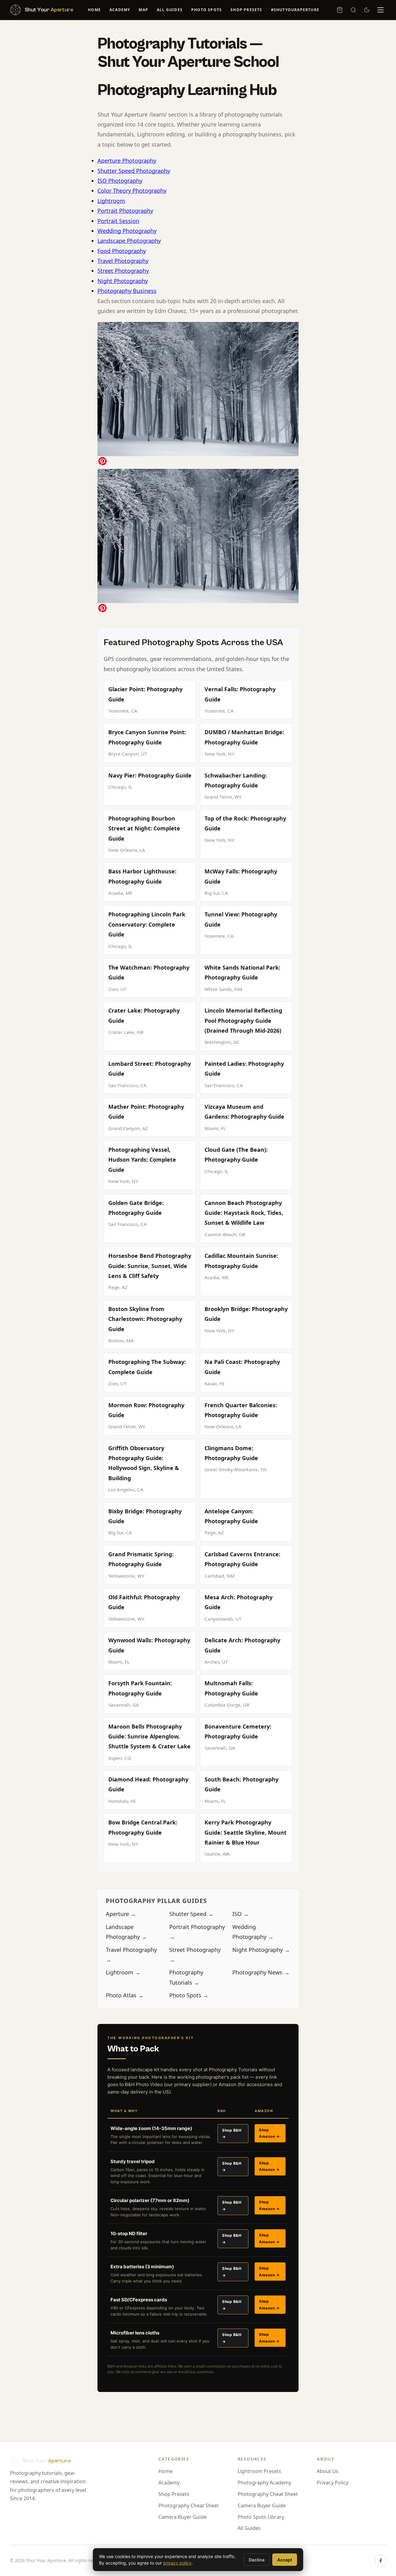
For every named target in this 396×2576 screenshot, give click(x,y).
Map (143, 10)
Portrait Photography (125, 211)
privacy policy (177, 2563)
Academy (120, 10)
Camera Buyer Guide (183, 2517)
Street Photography (123, 271)
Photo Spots (207, 10)
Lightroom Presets (259, 2471)
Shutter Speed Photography (134, 171)
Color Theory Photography (132, 191)
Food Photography (122, 251)
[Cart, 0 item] (340, 10)
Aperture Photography (127, 161)
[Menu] (381, 10)
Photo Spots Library (261, 2517)
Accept (285, 2560)
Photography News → (261, 1972)
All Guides (170, 10)
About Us (328, 2471)
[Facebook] (381, 2561)
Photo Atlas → (125, 1995)
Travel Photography (123, 261)
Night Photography (123, 281)
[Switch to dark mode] (367, 10)
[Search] (353, 10)
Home (94, 10)
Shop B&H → (232, 2134)
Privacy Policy (333, 2483)
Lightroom (111, 201)
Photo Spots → (189, 1995)
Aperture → (121, 1914)
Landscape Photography (129, 241)
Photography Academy (264, 2483)
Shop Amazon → (269, 2133)
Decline (257, 2560)
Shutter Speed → (191, 1914)
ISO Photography (120, 181)
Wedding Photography (127, 231)
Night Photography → (261, 1950)
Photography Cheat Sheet (189, 2505)
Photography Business (127, 291)
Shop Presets (246, 10)
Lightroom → (123, 1972)
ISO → (241, 1914)
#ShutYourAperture (295, 10)
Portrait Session (118, 221)
